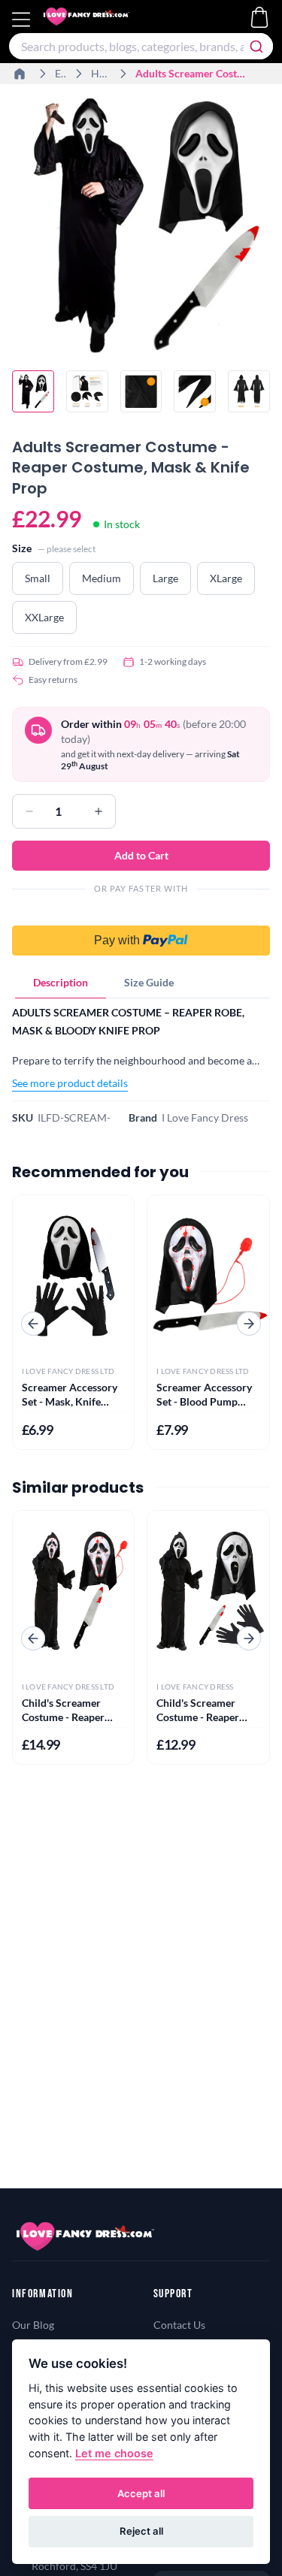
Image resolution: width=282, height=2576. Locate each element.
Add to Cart (141, 855)
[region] (141, 227)
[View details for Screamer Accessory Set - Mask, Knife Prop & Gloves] (74, 1276)
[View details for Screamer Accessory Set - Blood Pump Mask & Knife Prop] (208, 1276)
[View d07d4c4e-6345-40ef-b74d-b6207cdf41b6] (195, 391)
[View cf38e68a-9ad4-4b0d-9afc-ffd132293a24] (141, 391)
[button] (141, 932)
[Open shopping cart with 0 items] (259, 17)
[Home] (21, 74)
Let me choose (114, 2453)
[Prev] (33, 1324)
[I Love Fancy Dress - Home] (101, 20)
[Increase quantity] (99, 811)
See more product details (70, 1083)
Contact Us (179, 2325)
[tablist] (141, 983)
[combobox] (141, 46)
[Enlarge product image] (141, 225)
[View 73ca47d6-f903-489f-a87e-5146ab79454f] (87, 391)
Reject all (141, 2531)
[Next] (249, 1324)
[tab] (61, 983)
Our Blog (33, 2325)
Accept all (141, 2493)
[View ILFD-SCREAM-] (33, 391)
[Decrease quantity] (29, 811)
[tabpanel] (141, 1048)
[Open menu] (23, 20)
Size (22, 548)
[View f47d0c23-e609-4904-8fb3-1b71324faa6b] (249, 391)
